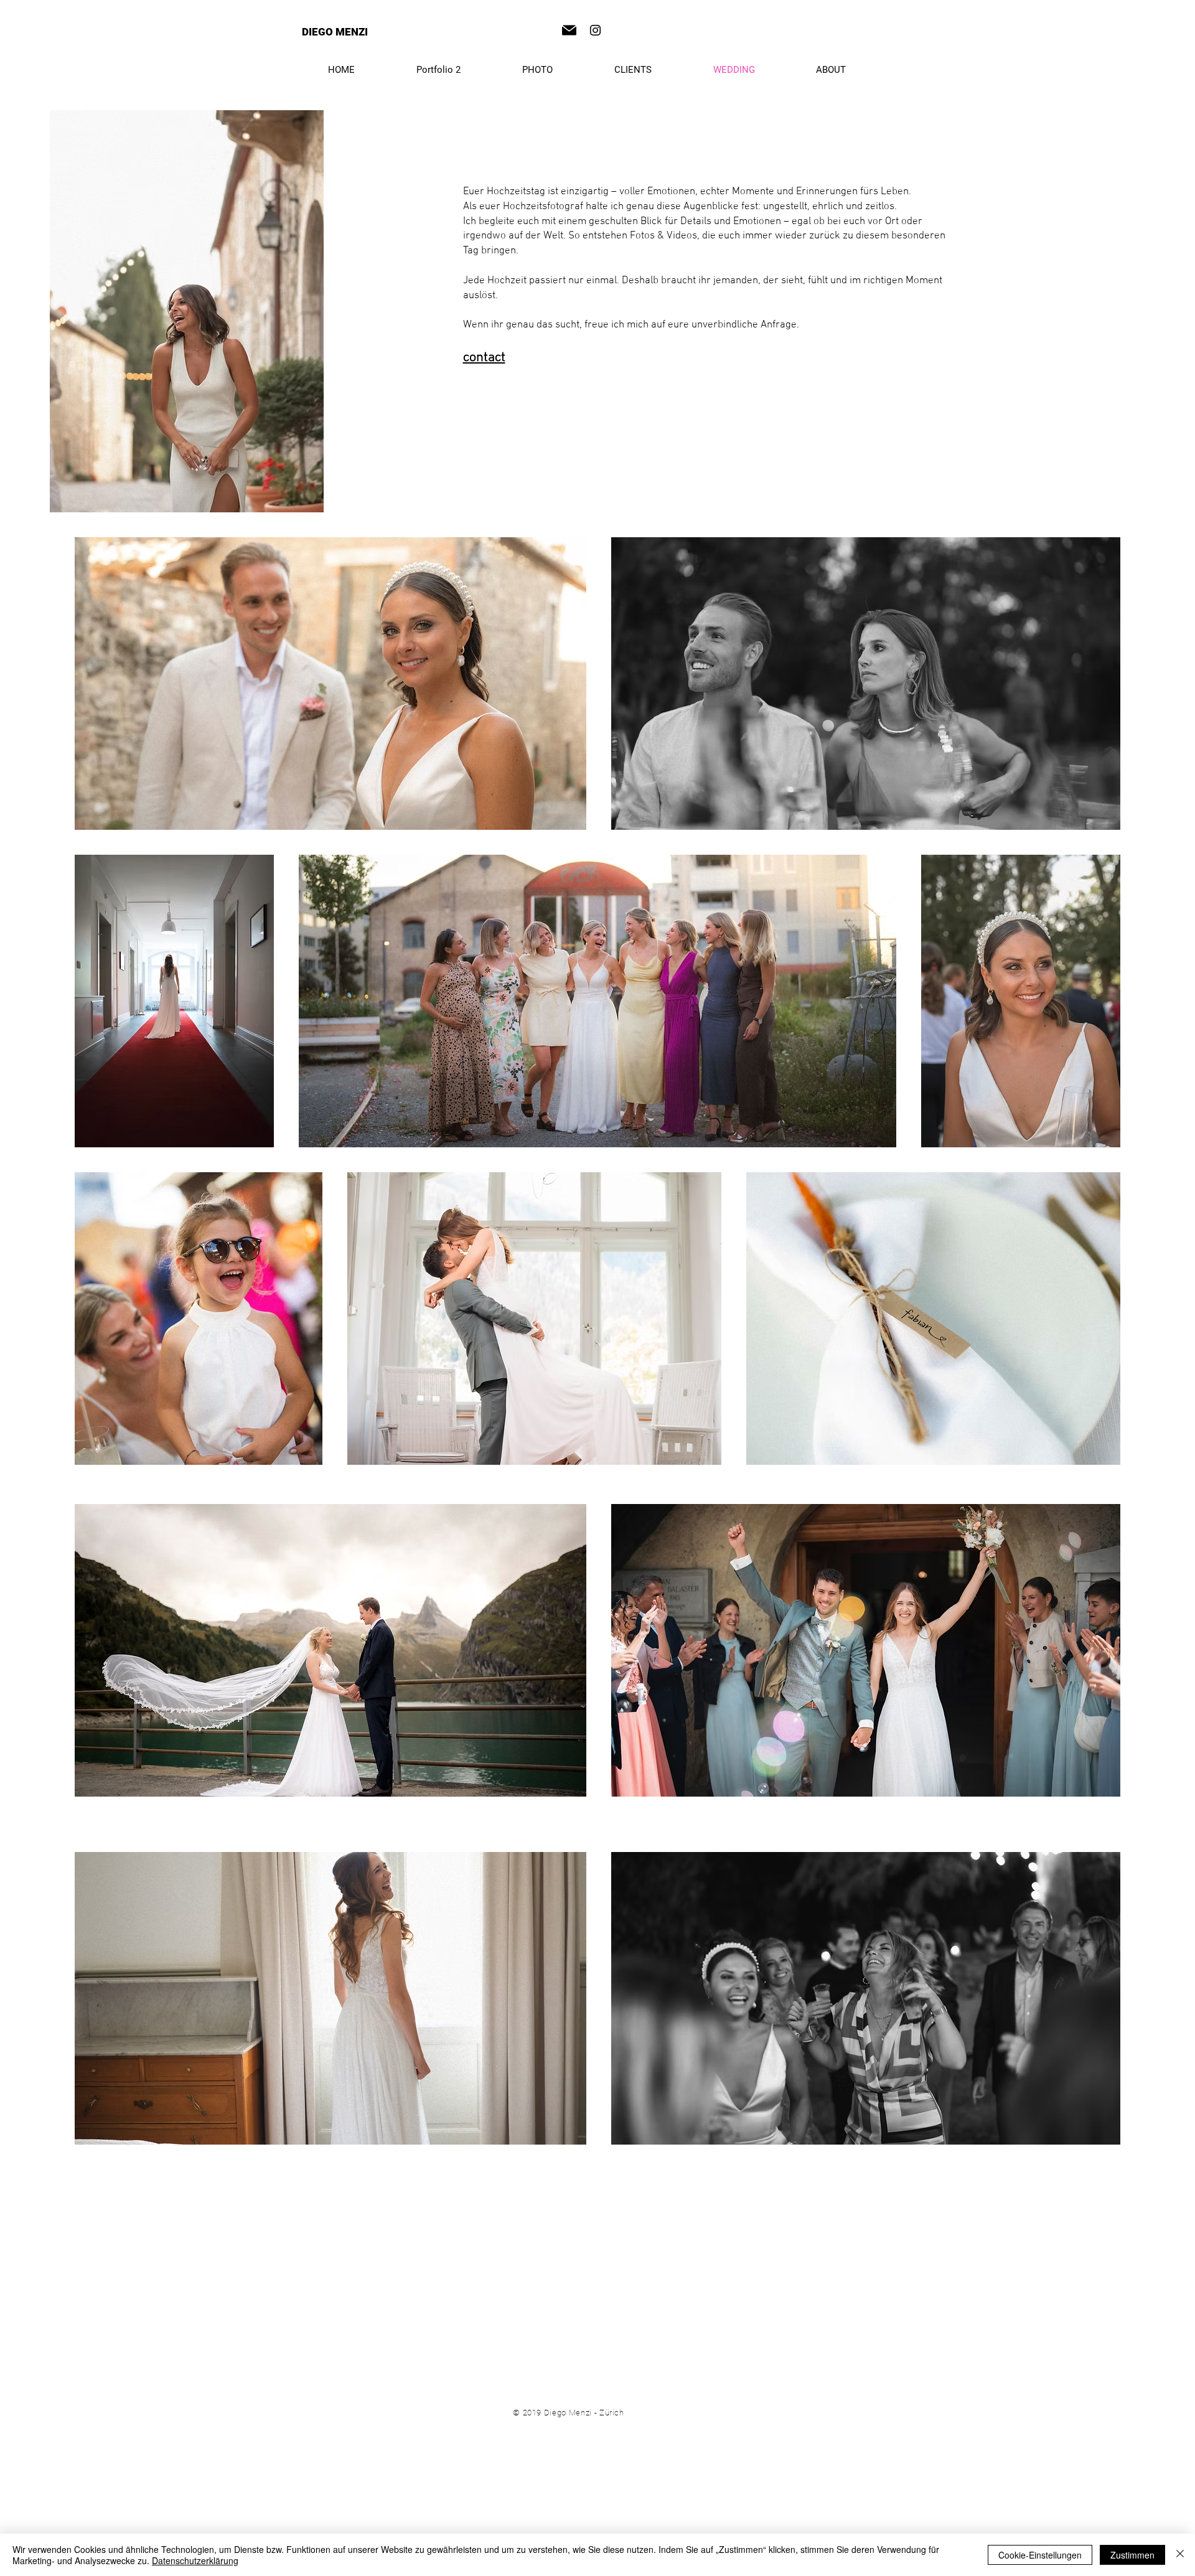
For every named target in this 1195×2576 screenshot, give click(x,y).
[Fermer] (1180, 2555)
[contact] (569, 30)
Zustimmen (1132, 2555)
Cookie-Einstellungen (1040, 2555)
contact (484, 358)
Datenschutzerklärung (195, 2560)
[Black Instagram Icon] (595, 30)
